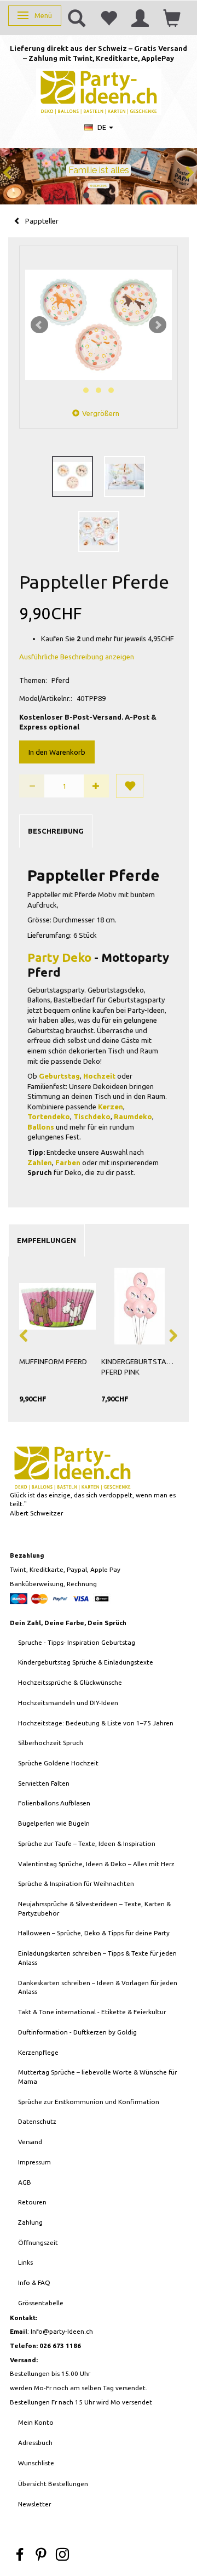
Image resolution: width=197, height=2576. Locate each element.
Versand (30, 2142)
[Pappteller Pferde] (99, 325)
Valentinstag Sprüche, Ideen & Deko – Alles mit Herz (96, 1864)
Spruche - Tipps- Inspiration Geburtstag (77, 1642)
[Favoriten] (108, 18)
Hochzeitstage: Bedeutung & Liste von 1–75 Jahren (96, 1723)
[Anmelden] (140, 18)
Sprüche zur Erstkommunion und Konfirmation (89, 2102)
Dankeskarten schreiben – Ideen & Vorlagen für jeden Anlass (98, 1987)
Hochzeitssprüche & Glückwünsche (70, 1682)
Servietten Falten (44, 1783)
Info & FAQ (34, 2283)
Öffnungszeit (38, 2242)
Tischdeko (92, 1116)
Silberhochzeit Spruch (51, 1743)
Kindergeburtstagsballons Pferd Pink (140, 1367)
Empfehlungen (47, 1240)
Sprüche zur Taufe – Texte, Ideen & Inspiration (87, 1843)
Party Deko (59, 957)
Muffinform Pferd (53, 1361)
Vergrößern (101, 413)
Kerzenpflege (38, 2052)
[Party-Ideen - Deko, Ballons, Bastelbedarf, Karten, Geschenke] (99, 91)
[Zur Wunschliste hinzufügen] (130, 786)
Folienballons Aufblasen (54, 1803)
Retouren (32, 2202)
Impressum (34, 2162)
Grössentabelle (41, 2303)
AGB (25, 2182)
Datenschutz (37, 2121)
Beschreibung (56, 831)
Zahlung (30, 2222)
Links (25, 2262)
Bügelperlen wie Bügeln (54, 1823)
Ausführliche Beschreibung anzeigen (77, 657)
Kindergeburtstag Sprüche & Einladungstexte (86, 1662)
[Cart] (172, 18)
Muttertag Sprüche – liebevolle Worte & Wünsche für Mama (97, 2077)
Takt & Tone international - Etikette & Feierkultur (92, 2012)
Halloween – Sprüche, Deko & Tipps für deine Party (94, 1933)
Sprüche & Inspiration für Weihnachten (76, 1883)
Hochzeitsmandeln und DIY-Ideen (68, 1703)
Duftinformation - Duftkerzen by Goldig (77, 2032)
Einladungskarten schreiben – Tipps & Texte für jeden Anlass (97, 1958)
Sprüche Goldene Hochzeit (58, 1763)
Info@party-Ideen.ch (62, 2331)
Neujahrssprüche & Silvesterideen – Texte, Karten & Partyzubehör (94, 1908)
